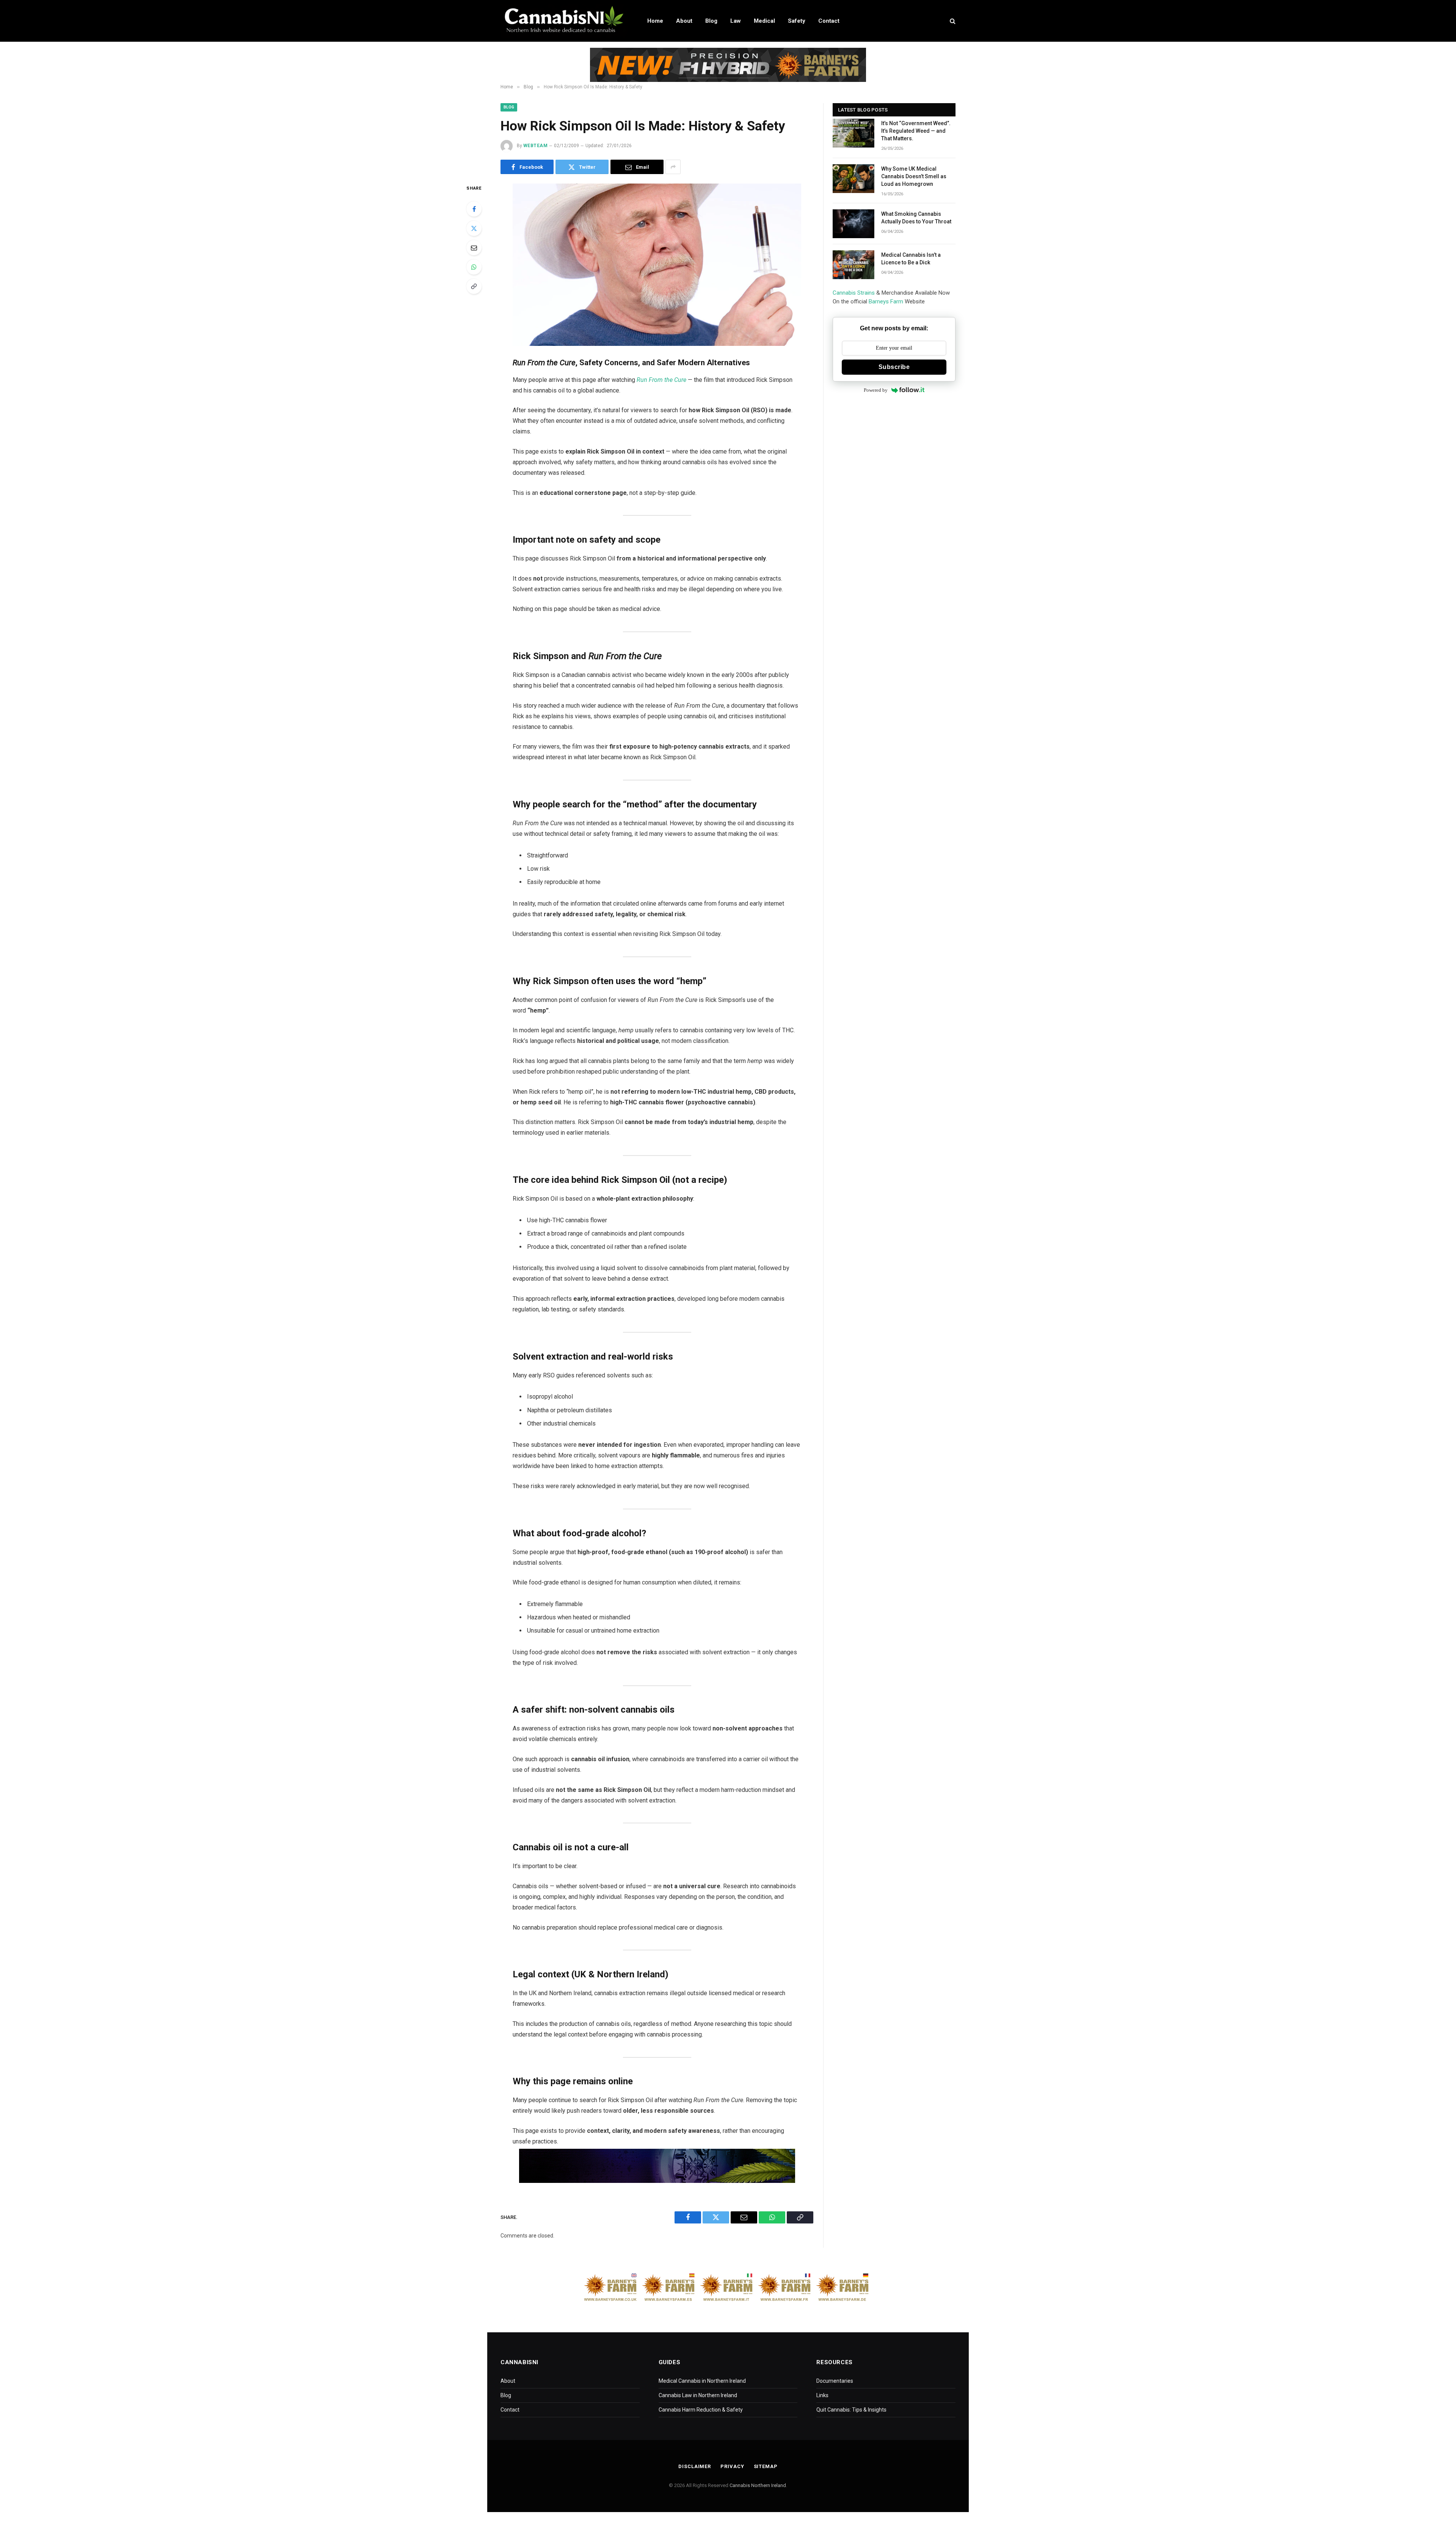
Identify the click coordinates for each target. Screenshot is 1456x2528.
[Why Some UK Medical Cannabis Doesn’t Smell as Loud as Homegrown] (854, 179)
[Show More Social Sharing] (673, 167)
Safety (797, 21)
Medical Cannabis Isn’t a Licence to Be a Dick (911, 259)
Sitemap (766, 2466)
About (684, 21)
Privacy (732, 2466)
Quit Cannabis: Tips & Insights (851, 2410)
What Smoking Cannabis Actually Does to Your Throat (916, 218)
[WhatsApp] (474, 267)
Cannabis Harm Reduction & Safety (701, 2410)
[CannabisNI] (564, 21)
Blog (711, 21)
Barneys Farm (886, 301)
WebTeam (535, 146)
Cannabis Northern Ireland (758, 2485)
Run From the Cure (661, 380)
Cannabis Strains (854, 293)
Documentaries (835, 2381)
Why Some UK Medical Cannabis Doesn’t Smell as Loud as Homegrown (914, 176)
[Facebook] (474, 209)
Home (655, 21)
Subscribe (894, 367)
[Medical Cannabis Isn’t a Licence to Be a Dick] (854, 265)
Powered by (876, 390)
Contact (829, 21)
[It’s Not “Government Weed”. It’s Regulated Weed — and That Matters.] (854, 133)
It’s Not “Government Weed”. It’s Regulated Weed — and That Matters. (916, 131)
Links (822, 2395)
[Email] (474, 248)
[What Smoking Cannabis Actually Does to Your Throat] (854, 224)
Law (736, 21)
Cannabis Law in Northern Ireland (698, 2395)
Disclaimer (695, 2466)
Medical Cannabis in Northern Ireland (702, 2381)
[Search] (952, 21)
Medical (764, 21)
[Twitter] (474, 228)
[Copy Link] (474, 286)
